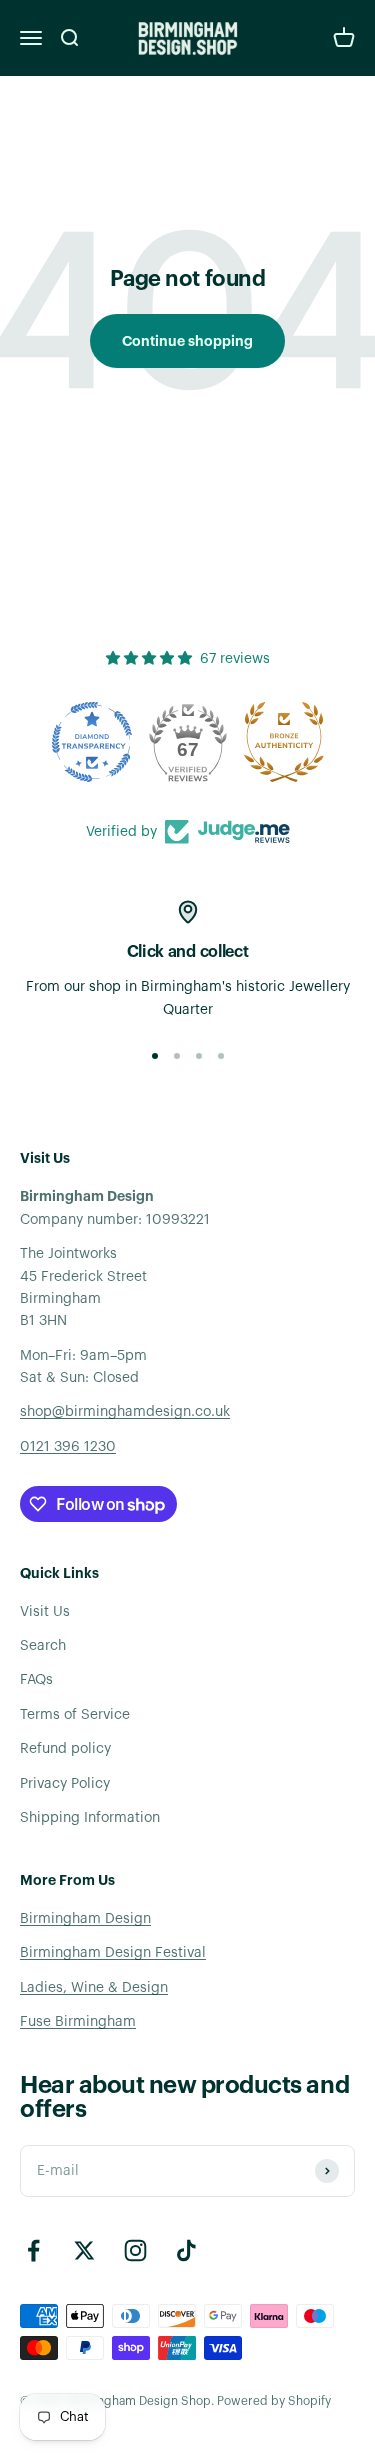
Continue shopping (187, 341)
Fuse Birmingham (78, 2022)
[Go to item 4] (221, 1056)
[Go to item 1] (155, 1056)
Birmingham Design (85, 1919)
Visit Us (45, 1612)
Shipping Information (90, 1818)
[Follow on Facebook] (33, 2250)
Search (43, 1646)
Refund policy (65, 1749)
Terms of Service (75, 1715)
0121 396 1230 (68, 1447)
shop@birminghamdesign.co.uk (125, 1412)
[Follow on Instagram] (135, 2250)
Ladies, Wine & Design (94, 1988)
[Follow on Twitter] (84, 2250)
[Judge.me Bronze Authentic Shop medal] (284, 742)
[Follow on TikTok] (186, 2250)
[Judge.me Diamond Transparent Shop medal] (92, 742)
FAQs (36, 1680)
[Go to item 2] (177, 1056)
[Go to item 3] (199, 1056)
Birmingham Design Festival (113, 1953)
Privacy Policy (65, 1784)
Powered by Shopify (274, 2401)
